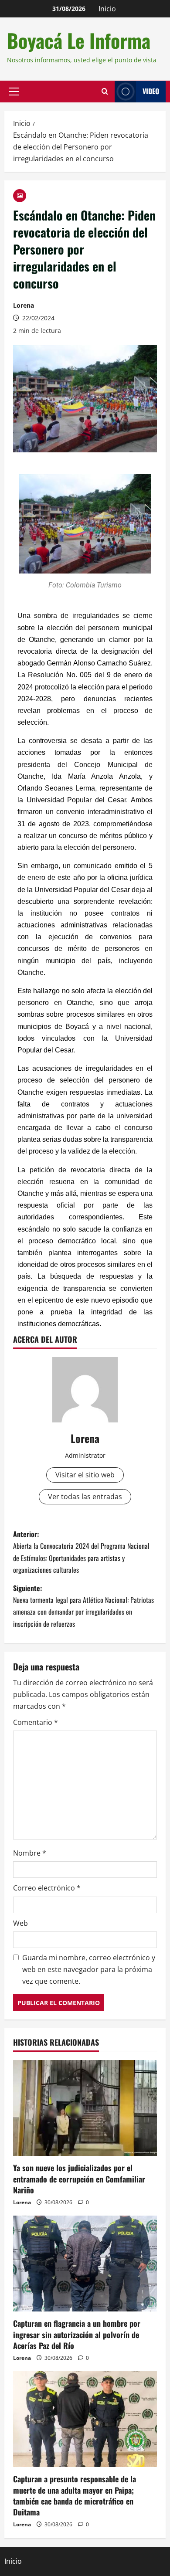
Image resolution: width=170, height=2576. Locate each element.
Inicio (107, 9)
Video (151, 91)
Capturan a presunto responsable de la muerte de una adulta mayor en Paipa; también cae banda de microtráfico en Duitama (75, 2495)
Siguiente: (83, 1606)
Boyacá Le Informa (79, 40)
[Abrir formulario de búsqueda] (105, 92)
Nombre (30, 1853)
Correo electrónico (47, 1888)
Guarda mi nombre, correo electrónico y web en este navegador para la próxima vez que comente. (89, 1969)
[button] (14, 92)
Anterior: (81, 1552)
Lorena (24, 305)
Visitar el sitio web (85, 1475)
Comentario (36, 1722)
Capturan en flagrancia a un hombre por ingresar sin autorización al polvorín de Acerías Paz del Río (77, 2334)
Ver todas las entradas (85, 1497)
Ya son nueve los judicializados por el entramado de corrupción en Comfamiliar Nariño (79, 2179)
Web (20, 1923)
